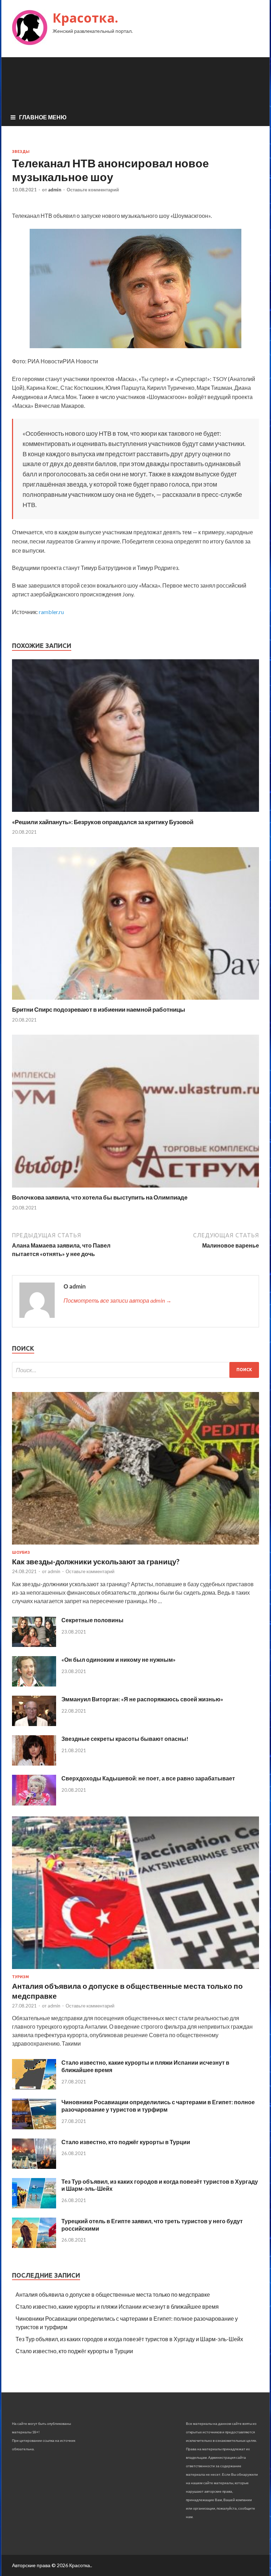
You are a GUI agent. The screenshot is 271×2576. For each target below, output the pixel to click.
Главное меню (43, 117)
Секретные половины (92, 1620)
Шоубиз (21, 1552)
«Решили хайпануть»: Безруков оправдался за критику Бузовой (103, 822)
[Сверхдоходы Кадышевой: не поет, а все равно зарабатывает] (34, 1803)
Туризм (20, 1977)
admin (55, 190)
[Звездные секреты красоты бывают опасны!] (34, 1763)
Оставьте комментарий (93, 190)
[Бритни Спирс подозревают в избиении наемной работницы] (135, 1001)
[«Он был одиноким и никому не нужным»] (34, 1684)
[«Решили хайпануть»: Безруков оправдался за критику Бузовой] (135, 814)
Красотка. (85, 18)
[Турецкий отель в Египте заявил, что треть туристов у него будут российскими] (34, 2246)
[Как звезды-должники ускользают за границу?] (135, 1546)
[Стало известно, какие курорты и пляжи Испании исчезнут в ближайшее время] (34, 2087)
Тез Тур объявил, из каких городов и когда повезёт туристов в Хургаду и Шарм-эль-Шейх (129, 2339)
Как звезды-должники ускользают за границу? (96, 1561)
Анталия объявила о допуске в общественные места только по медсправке (113, 2294)
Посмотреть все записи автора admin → (118, 1300)
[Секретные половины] (34, 1645)
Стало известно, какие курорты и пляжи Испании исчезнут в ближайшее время (117, 2306)
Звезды (21, 151)
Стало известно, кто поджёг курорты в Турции (126, 2142)
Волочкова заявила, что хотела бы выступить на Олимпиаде (100, 1197)
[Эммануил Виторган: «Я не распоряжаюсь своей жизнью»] (34, 1724)
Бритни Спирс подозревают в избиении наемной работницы (99, 1009)
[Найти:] (135, 1370)
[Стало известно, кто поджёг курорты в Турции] (34, 2167)
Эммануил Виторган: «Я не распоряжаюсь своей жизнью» (142, 1699)
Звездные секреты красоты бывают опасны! (125, 1739)
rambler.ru (51, 612)
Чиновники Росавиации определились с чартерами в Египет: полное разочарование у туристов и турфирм (158, 2106)
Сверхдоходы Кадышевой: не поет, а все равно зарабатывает (148, 1778)
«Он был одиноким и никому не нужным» (119, 1659)
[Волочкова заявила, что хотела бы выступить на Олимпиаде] (135, 1189)
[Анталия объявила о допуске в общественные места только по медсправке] (135, 1970)
